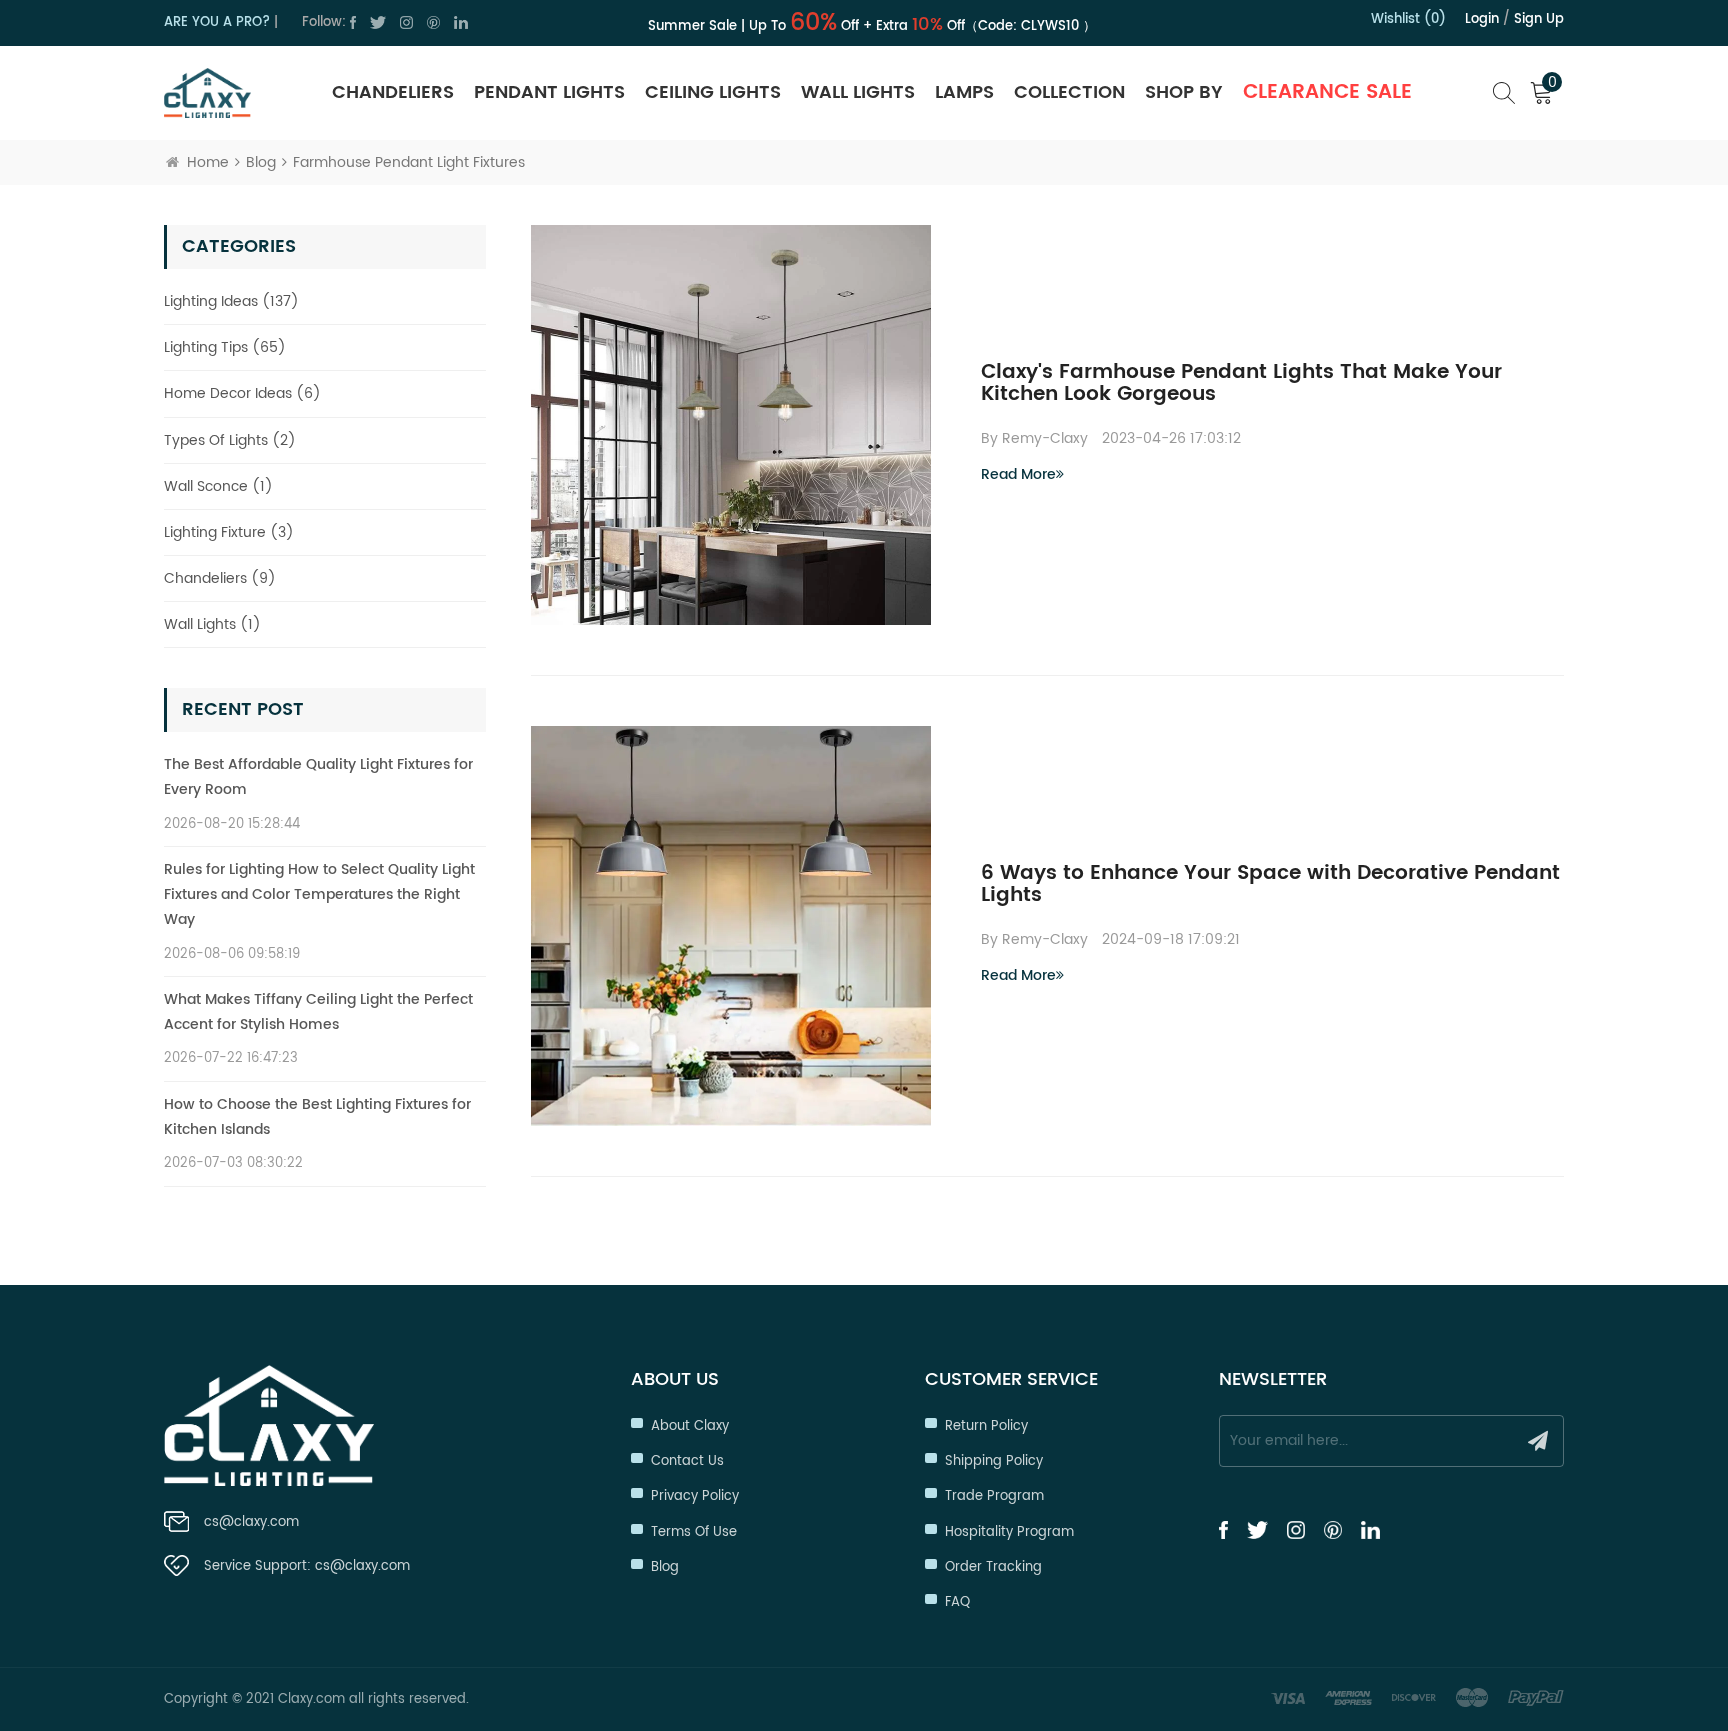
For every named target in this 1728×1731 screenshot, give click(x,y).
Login (1482, 19)
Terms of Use (694, 1532)
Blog (261, 162)
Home (208, 162)
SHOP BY (1184, 92)
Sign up (1539, 19)
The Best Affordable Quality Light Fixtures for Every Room (318, 777)
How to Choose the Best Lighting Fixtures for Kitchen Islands (317, 1117)
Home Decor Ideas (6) (242, 393)
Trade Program (994, 1496)
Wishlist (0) (1408, 19)
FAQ (957, 1602)
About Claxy (690, 1426)
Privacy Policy (695, 1496)
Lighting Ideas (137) (231, 301)
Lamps (964, 92)
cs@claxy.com (251, 1522)
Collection (1069, 92)
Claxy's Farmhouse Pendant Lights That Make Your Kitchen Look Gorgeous (1241, 384)
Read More (1018, 474)
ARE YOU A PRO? (217, 22)
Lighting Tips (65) (225, 347)
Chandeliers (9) (220, 578)
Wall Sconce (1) (218, 486)
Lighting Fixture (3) (229, 532)
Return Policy (986, 1426)
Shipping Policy (994, 1461)
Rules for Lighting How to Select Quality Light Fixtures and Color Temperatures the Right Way (319, 894)
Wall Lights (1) (212, 624)
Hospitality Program (1009, 1532)
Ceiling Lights (713, 92)
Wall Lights (858, 92)
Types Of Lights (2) (230, 440)
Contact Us (687, 1461)
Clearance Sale (1327, 92)
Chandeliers (393, 92)
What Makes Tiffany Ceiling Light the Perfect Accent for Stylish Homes (318, 1012)
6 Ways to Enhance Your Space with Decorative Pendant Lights (1270, 885)
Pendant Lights (549, 92)
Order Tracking (993, 1567)
